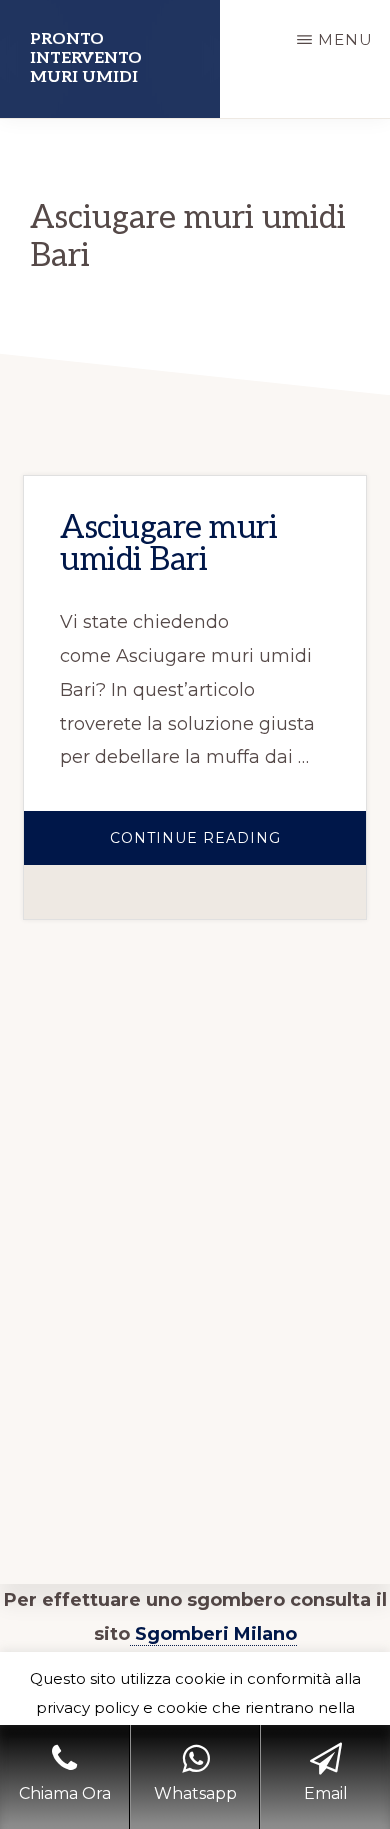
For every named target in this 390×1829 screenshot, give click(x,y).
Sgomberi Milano (213, 1634)
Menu (345, 39)
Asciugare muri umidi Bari (168, 544)
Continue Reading (237, 847)
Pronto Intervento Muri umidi (86, 58)
